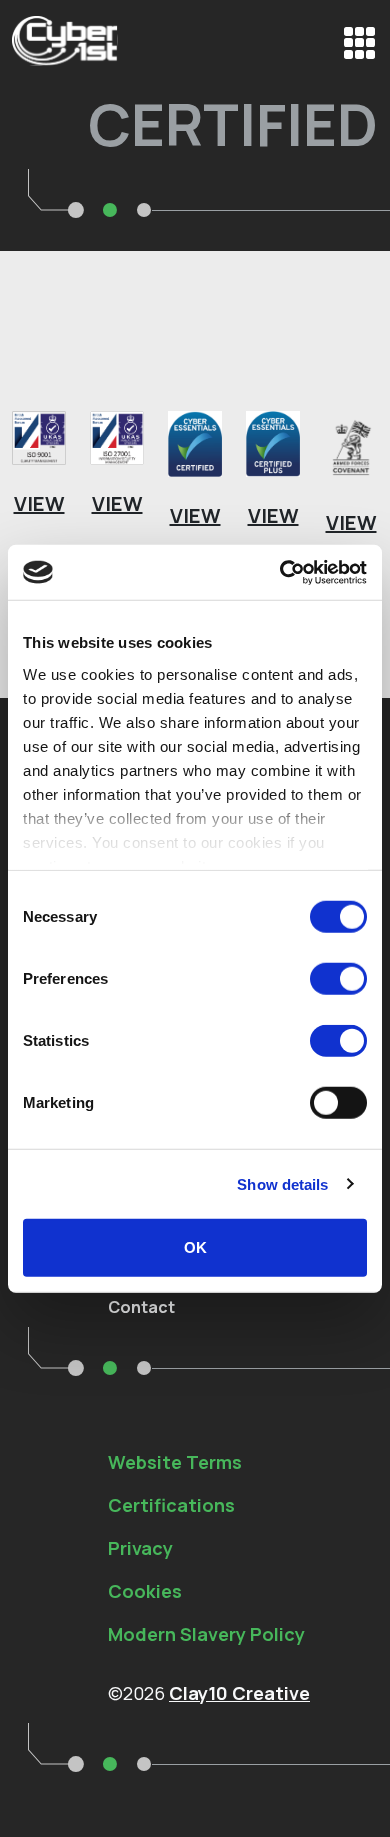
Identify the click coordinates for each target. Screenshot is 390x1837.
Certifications (171, 1505)
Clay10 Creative (239, 1693)
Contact (141, 1307)
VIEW (39, 503)
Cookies (145, 1591)
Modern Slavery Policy (206, 1634)
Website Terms (175, 1462)
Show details (282, 1183)
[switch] (338, 979)
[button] (360, 43)
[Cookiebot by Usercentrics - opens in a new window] (280, 572)
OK (195, 1247)
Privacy (140, 1548)
